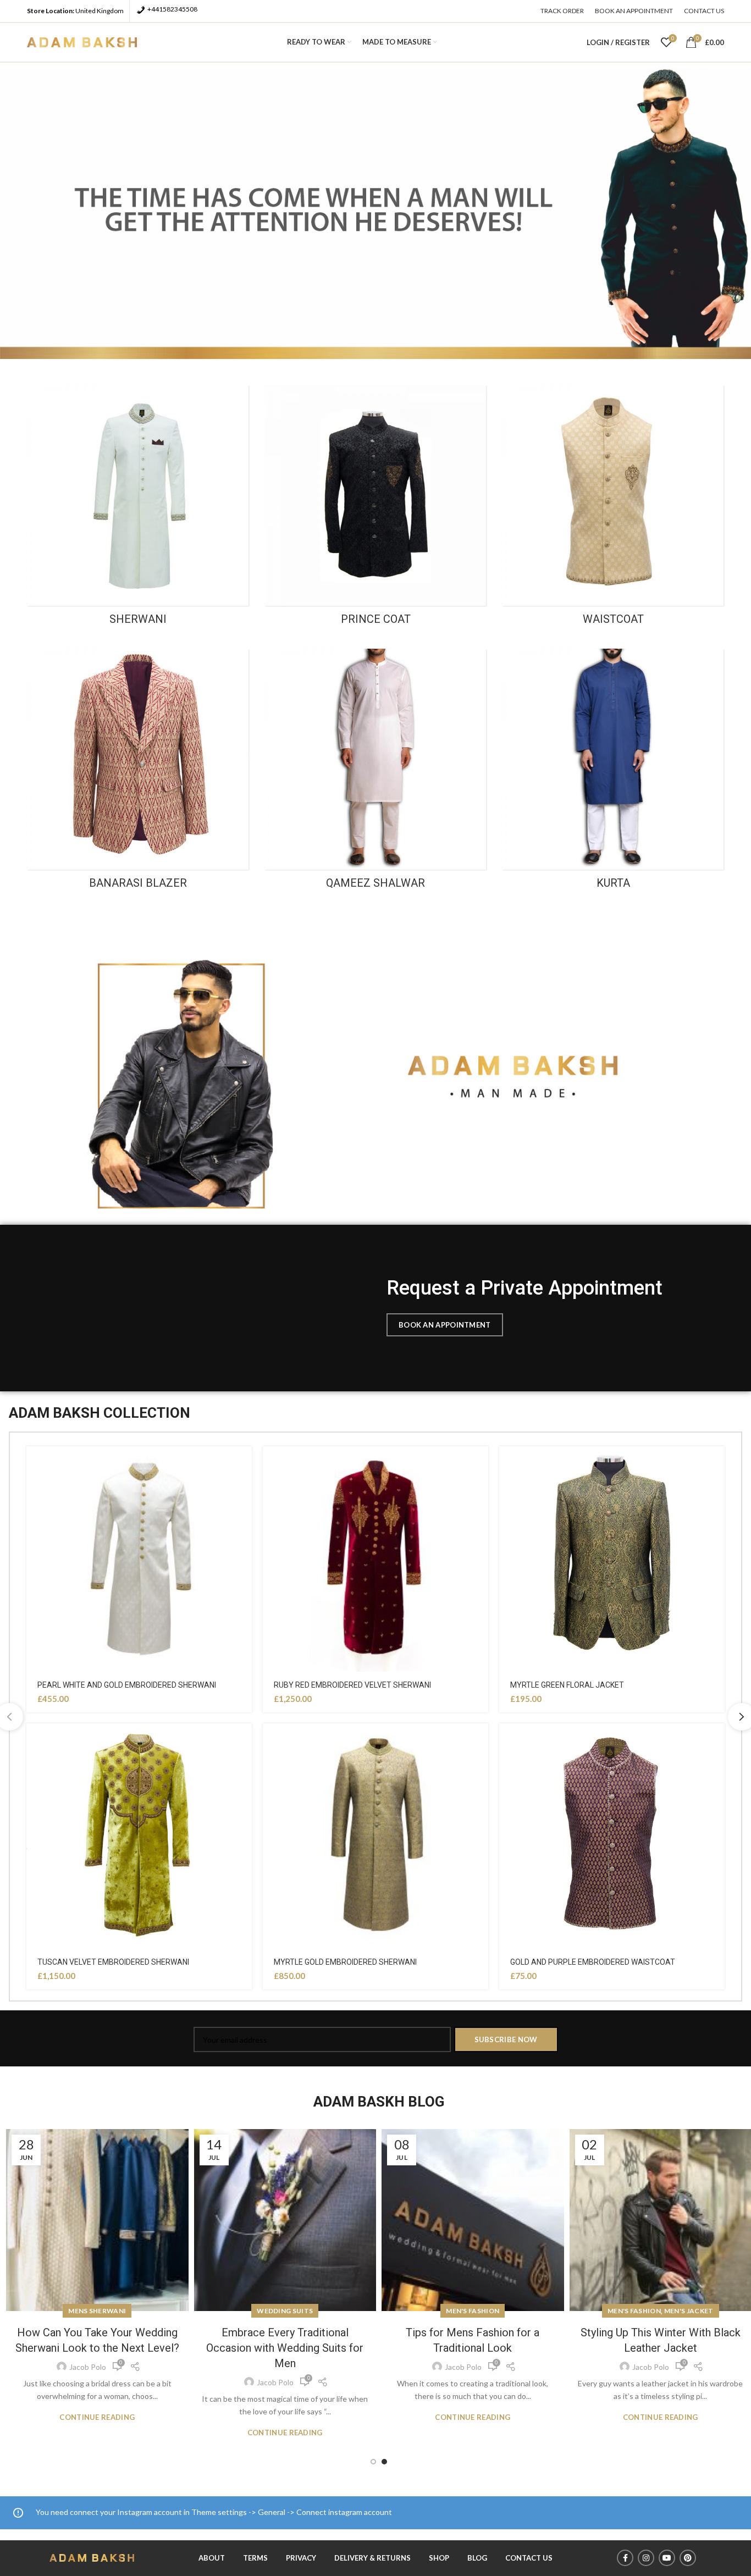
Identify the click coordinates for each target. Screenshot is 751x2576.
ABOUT (212, 2558)
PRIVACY (301, 2558)
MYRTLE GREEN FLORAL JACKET (567, 1685)
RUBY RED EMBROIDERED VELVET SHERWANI (352, 1685)
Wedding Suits (97, 2311)
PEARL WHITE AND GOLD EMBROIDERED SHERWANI (127, 1685)
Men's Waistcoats (660, 2311)
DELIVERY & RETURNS (372, 2558)
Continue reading (97, 2433)
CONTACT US (529, 2558)
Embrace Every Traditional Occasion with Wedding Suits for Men (97, 2348)
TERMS (255, 2558)
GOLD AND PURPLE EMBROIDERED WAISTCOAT (593, 1962)
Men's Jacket (501, 2311)
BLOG (477, 2558)
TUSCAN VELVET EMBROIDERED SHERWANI (113, 1962)
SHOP (439, 2558)
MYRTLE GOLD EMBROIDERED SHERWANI (345, 1962)
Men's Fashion (285, 2311)
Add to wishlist (244, 1464)
